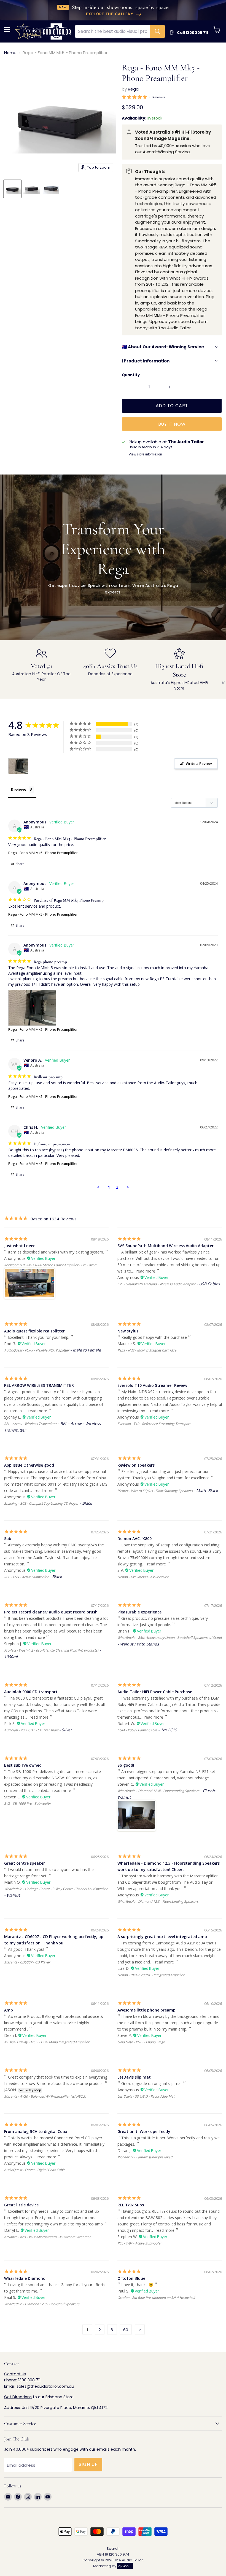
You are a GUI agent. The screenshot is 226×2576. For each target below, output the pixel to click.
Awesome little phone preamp (146, 2010)
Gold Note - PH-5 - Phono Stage (141, 2042)
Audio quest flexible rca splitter (34, 1331)
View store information (145, 454)
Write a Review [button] (199, 764)
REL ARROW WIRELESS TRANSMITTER (39, 1385)
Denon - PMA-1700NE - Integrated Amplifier (151, 1975)
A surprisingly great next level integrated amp (162, 1937)
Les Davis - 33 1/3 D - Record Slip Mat (146, 2096)
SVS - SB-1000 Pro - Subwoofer (28, 1804)
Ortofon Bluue (131, 2278)
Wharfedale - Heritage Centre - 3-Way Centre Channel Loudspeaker (56, 1889)
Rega (133, 89)
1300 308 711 (29, 2380)
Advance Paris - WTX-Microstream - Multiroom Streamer (47, 2237)
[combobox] (113, 31)
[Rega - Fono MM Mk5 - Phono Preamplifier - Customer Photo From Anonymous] (18, 766)
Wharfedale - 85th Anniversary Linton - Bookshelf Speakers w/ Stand (169, 1638)
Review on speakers (136, 1465)
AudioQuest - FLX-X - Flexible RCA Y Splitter (37, 1350)
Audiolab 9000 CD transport (31, 1692)
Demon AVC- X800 (134, 1539)
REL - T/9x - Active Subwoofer (140, 2243)
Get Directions (18, 2397)
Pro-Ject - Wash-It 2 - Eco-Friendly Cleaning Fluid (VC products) (51, 1650)
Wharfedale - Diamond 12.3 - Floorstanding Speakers (158, 1901)
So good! (126, 1765)
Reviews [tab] (18, 790)
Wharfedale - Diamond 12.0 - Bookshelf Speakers (42, 2304)
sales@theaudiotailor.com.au (45, 2386)
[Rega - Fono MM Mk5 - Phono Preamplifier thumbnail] (12, 189)
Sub (8, 1539)
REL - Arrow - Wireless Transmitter (30, 1424)
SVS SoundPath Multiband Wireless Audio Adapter (166, 1246)
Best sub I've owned (23, 1765)
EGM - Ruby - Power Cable (137, 1730)
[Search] (157, 31)
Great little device (21, 2205)
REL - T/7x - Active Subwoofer (26, 1577)
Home (10, 53)
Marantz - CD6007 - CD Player (27, 1962)
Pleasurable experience (139, 1612)
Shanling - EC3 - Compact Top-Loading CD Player (41, 1503)
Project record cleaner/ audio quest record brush (51, 1612)
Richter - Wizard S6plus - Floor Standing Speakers (155, 1491)
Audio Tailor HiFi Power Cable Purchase (155, 1692)
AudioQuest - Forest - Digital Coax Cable (35, 2170)
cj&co (123, 2566)
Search (113, 2549)
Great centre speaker (25, 1863)
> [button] (128, 1187)
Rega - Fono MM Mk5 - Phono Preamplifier (43, 853)
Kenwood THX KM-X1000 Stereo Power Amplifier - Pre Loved (50, 1265)
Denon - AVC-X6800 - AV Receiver (143, 1577)
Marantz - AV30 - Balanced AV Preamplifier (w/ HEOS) (45, 2096)
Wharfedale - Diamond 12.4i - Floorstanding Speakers (158, 1791)
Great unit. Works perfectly (144, 2131)
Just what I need (20, 1246)
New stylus (128, 1331)
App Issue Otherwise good (29, 1465)
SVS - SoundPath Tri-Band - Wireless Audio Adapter (156, 1284)
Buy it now (172, 424)
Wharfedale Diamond (25, 2278)
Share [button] (20, 864)
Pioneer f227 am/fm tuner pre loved (145, 2157)
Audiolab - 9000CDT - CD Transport (31, 1730)
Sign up (88, 2464)
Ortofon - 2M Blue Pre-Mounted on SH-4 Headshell (156, 2298)
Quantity (131, 375)
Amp (9, 2010)
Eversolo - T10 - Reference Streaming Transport (154, 1424)
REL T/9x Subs (131, 2205)
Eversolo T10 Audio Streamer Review (152, 1385)
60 (126, 2329)
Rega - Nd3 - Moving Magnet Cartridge (147, 1350)
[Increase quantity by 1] (170, 387)
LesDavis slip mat (134, 2077)
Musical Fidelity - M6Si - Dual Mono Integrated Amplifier (47, 2042)
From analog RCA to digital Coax (36, 2131)
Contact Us (15, 2374)
